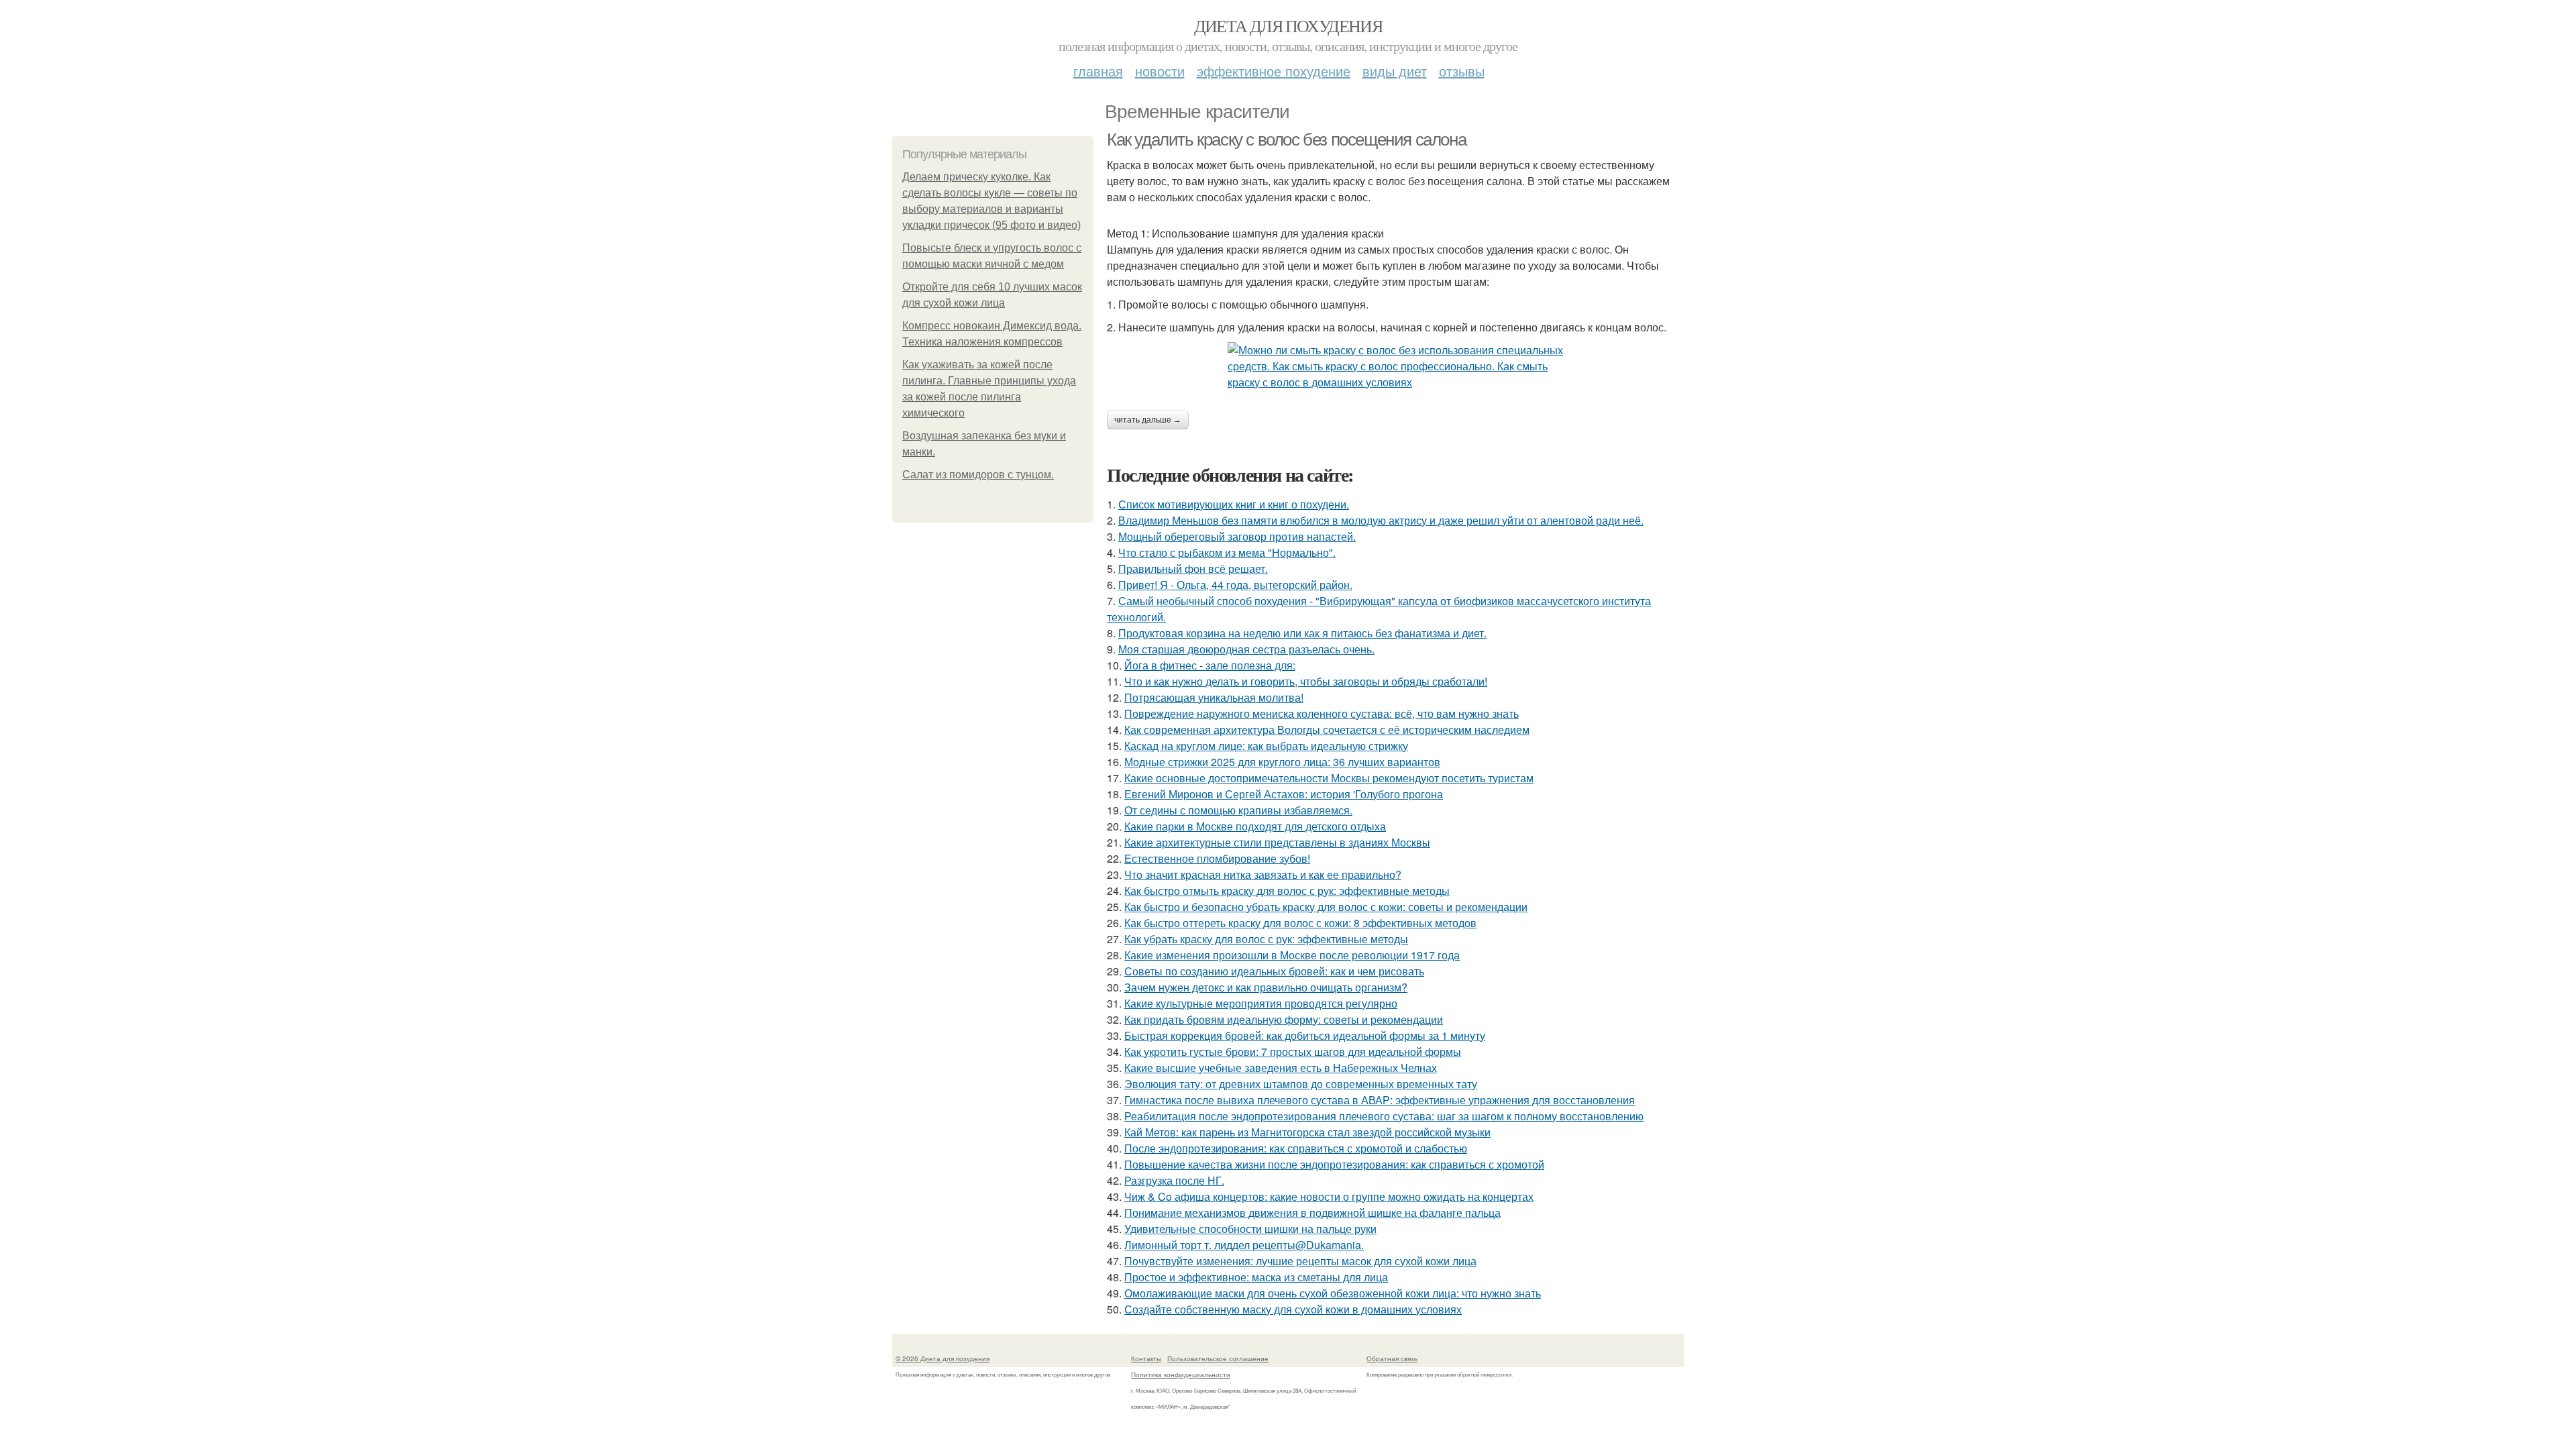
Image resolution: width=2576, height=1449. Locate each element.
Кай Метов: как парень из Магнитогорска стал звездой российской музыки (1307, 1132)
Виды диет (1395, 71)
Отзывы (1462, 71)
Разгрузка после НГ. (1174, 1180)
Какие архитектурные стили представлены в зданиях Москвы (1277, 842)
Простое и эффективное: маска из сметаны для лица (1256, 1277)
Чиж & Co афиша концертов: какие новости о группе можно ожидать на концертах (1329, 1196)
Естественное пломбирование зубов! (1217, 858)
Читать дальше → (1148, 420)
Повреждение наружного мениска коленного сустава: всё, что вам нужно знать (1322, 713)
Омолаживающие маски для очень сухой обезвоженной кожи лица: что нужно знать (1333, 1293)
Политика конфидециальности (1181, 1375)
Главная (1098, 71)
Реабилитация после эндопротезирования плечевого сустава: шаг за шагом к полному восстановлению (1384, 1116)
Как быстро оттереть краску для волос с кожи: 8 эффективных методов (1300, 923)
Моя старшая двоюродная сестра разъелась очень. (1246, 649)
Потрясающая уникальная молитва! (1214, 697)
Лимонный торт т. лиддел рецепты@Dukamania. (1244, 1245)
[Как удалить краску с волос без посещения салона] (1395, 366)
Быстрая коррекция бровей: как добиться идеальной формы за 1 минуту (1305, 1035)
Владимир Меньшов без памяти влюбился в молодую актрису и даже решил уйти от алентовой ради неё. (1381, 520)
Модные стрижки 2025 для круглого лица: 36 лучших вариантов (1282, 762)
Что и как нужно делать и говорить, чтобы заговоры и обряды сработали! (1306, 681)
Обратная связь (1392, 1358)
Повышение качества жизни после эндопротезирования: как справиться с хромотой (1334, 1164)
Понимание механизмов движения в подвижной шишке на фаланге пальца (1312, 1213)
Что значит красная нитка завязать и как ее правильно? (1263, 874)
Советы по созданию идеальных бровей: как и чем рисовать (1274, 971)
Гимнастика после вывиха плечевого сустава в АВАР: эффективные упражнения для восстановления (1380, 1100)
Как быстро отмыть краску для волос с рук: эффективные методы (1287, 891)
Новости (1160, 71)
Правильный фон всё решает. (1193, 569)
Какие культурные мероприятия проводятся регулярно (1261, 1003)
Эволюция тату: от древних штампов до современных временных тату (1301, 1084)
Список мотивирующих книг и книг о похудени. (1234, 504)
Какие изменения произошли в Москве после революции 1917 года (1292, 955)
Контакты (1146, 1358)
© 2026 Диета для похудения (943, 1358)
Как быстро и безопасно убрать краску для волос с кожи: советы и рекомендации (1326, 907)
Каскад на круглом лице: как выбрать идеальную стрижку (1266, 746)
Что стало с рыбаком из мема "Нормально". (1227, 552)
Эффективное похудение (1274, 71)
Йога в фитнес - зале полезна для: (1210, 665)
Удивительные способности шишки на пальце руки (1250, 1229)
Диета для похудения (1288, 25)
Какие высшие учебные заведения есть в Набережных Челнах (1281, 1068)
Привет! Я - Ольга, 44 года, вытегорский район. (1235, 585)
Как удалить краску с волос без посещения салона (1286, 140)
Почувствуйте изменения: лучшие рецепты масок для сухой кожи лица (1300, 1261)
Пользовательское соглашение (1218, 1358)
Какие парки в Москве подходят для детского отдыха (1255, 826)
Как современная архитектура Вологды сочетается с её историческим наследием (1327, 730)
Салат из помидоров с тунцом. (978, 475)
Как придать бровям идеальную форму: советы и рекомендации (1284, 1019)
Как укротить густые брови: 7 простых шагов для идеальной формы (1293, 1052)
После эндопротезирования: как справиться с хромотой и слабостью (1296, 1148)
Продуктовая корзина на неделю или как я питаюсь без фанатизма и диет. (1302, 633)
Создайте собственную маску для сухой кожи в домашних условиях (1293, 1309)
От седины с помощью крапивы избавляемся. (1238, 810)
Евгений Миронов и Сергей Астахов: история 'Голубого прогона (1284, 794)
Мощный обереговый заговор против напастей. (1237, 536)
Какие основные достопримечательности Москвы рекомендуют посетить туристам (1329, 778)
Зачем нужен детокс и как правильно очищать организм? (1266, 987)
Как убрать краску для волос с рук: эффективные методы (1266, 939)
